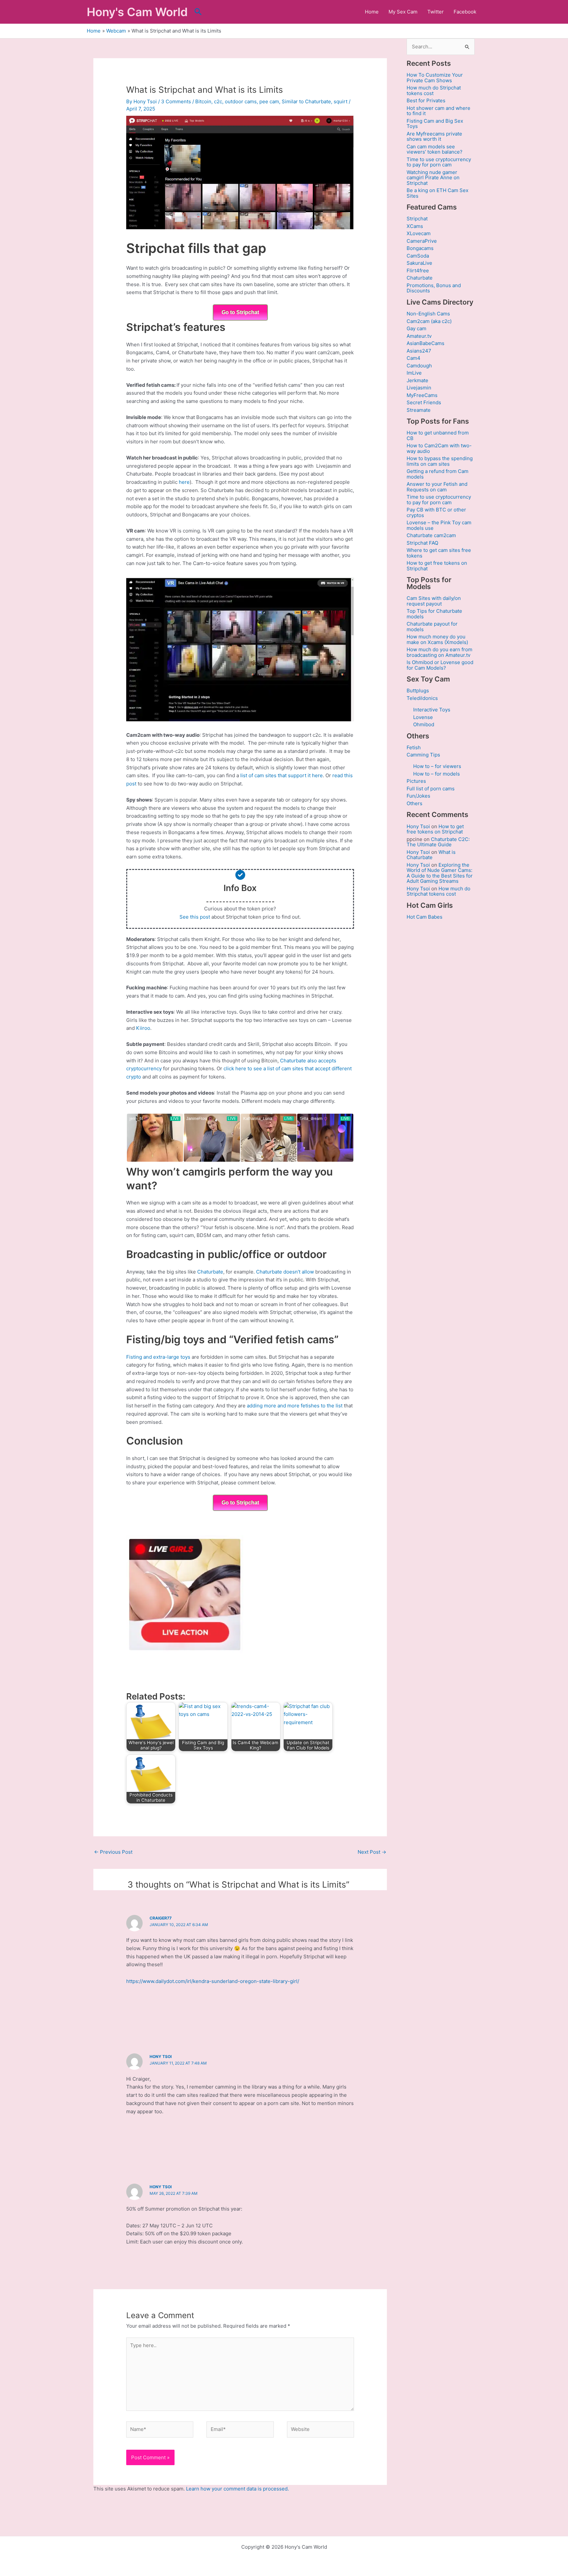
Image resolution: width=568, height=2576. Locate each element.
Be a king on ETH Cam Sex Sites (438, 193)
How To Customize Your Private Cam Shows (435, 78)
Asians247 (419, 351)
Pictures (416, 781)
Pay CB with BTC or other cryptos (436, 512)
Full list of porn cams (431, 789)
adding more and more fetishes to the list (295, 1406)
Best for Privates (426, 100)
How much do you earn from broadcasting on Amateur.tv (439, 652)
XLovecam (419, 233)
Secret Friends (424, 402)
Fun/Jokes (418, 796)
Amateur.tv (419, 336)
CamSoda (418, 256)
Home (372, 12)
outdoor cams (241, 101)
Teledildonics (422, 698)
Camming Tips (423, 755)
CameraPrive (422, 241)
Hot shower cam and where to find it (438, 111)
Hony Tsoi (161, 2056)
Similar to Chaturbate (306, 101)
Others (414, 803)
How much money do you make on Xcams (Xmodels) (437, 639)
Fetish (414, 747)
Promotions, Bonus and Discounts (434, 288)
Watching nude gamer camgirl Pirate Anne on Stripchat (433, 178)
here (184, 482)
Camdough (419, 366)
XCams (415, 226)
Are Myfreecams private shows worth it (434, 136)
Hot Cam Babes (425, 917)
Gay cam (416, 328)
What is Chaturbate (431, 855)
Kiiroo (143, 1028)
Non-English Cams (428, 314)
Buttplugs (418, 691)
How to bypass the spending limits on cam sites (440, 461)
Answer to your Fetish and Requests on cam (437, 487)
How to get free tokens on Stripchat (437, 566)
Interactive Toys (432, 710)
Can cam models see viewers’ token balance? (435, 149)
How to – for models (437, 774)
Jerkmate (417, 380)
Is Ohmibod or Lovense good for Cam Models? (440, 665)
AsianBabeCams (426, 343)
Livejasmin (419, 388)
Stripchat (417, 219)
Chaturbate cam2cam (431, 535)
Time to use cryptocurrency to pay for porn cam (439, 162)
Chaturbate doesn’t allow (285, 1272)
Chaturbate (210, 1272)
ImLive (414, 373)
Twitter (436, 12)
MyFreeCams (422, 395)
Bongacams (420, 248)
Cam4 (414, 358)
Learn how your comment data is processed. (237, 2489)
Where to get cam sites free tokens (439, 553)
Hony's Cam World (137, 12)
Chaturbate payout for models (432, 627)
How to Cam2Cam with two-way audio (439, 448)
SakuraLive (419, 263)
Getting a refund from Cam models (438, 474)
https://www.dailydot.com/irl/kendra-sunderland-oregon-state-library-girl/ (213, 1981)
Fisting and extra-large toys (158, 1357)
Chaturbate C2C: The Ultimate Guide (438, 842)
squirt (341, 101)
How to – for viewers (437, 766)
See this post (195, 917)
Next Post (372, 1852)
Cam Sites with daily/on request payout (434, 601)
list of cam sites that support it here (282, 775)
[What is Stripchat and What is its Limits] (240, 172)
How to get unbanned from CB (438, 435)
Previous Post (113, 1852)
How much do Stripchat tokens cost (434, 90)
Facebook (465, 12)
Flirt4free (418, 271)
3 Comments (176, 101)
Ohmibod (424, 724)
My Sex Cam (403, 12)
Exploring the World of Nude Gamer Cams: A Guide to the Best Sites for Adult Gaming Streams (440, 873)
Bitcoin (203, 101)
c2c (218, 101)
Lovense (423, 717)
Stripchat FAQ (422, 543)
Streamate (419, 410)
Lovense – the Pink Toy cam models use (439, 525)
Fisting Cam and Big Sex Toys (435, 124)
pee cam (269, 101)
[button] (198, 12)
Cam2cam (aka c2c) (429, 321)
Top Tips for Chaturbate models (434, 614)
